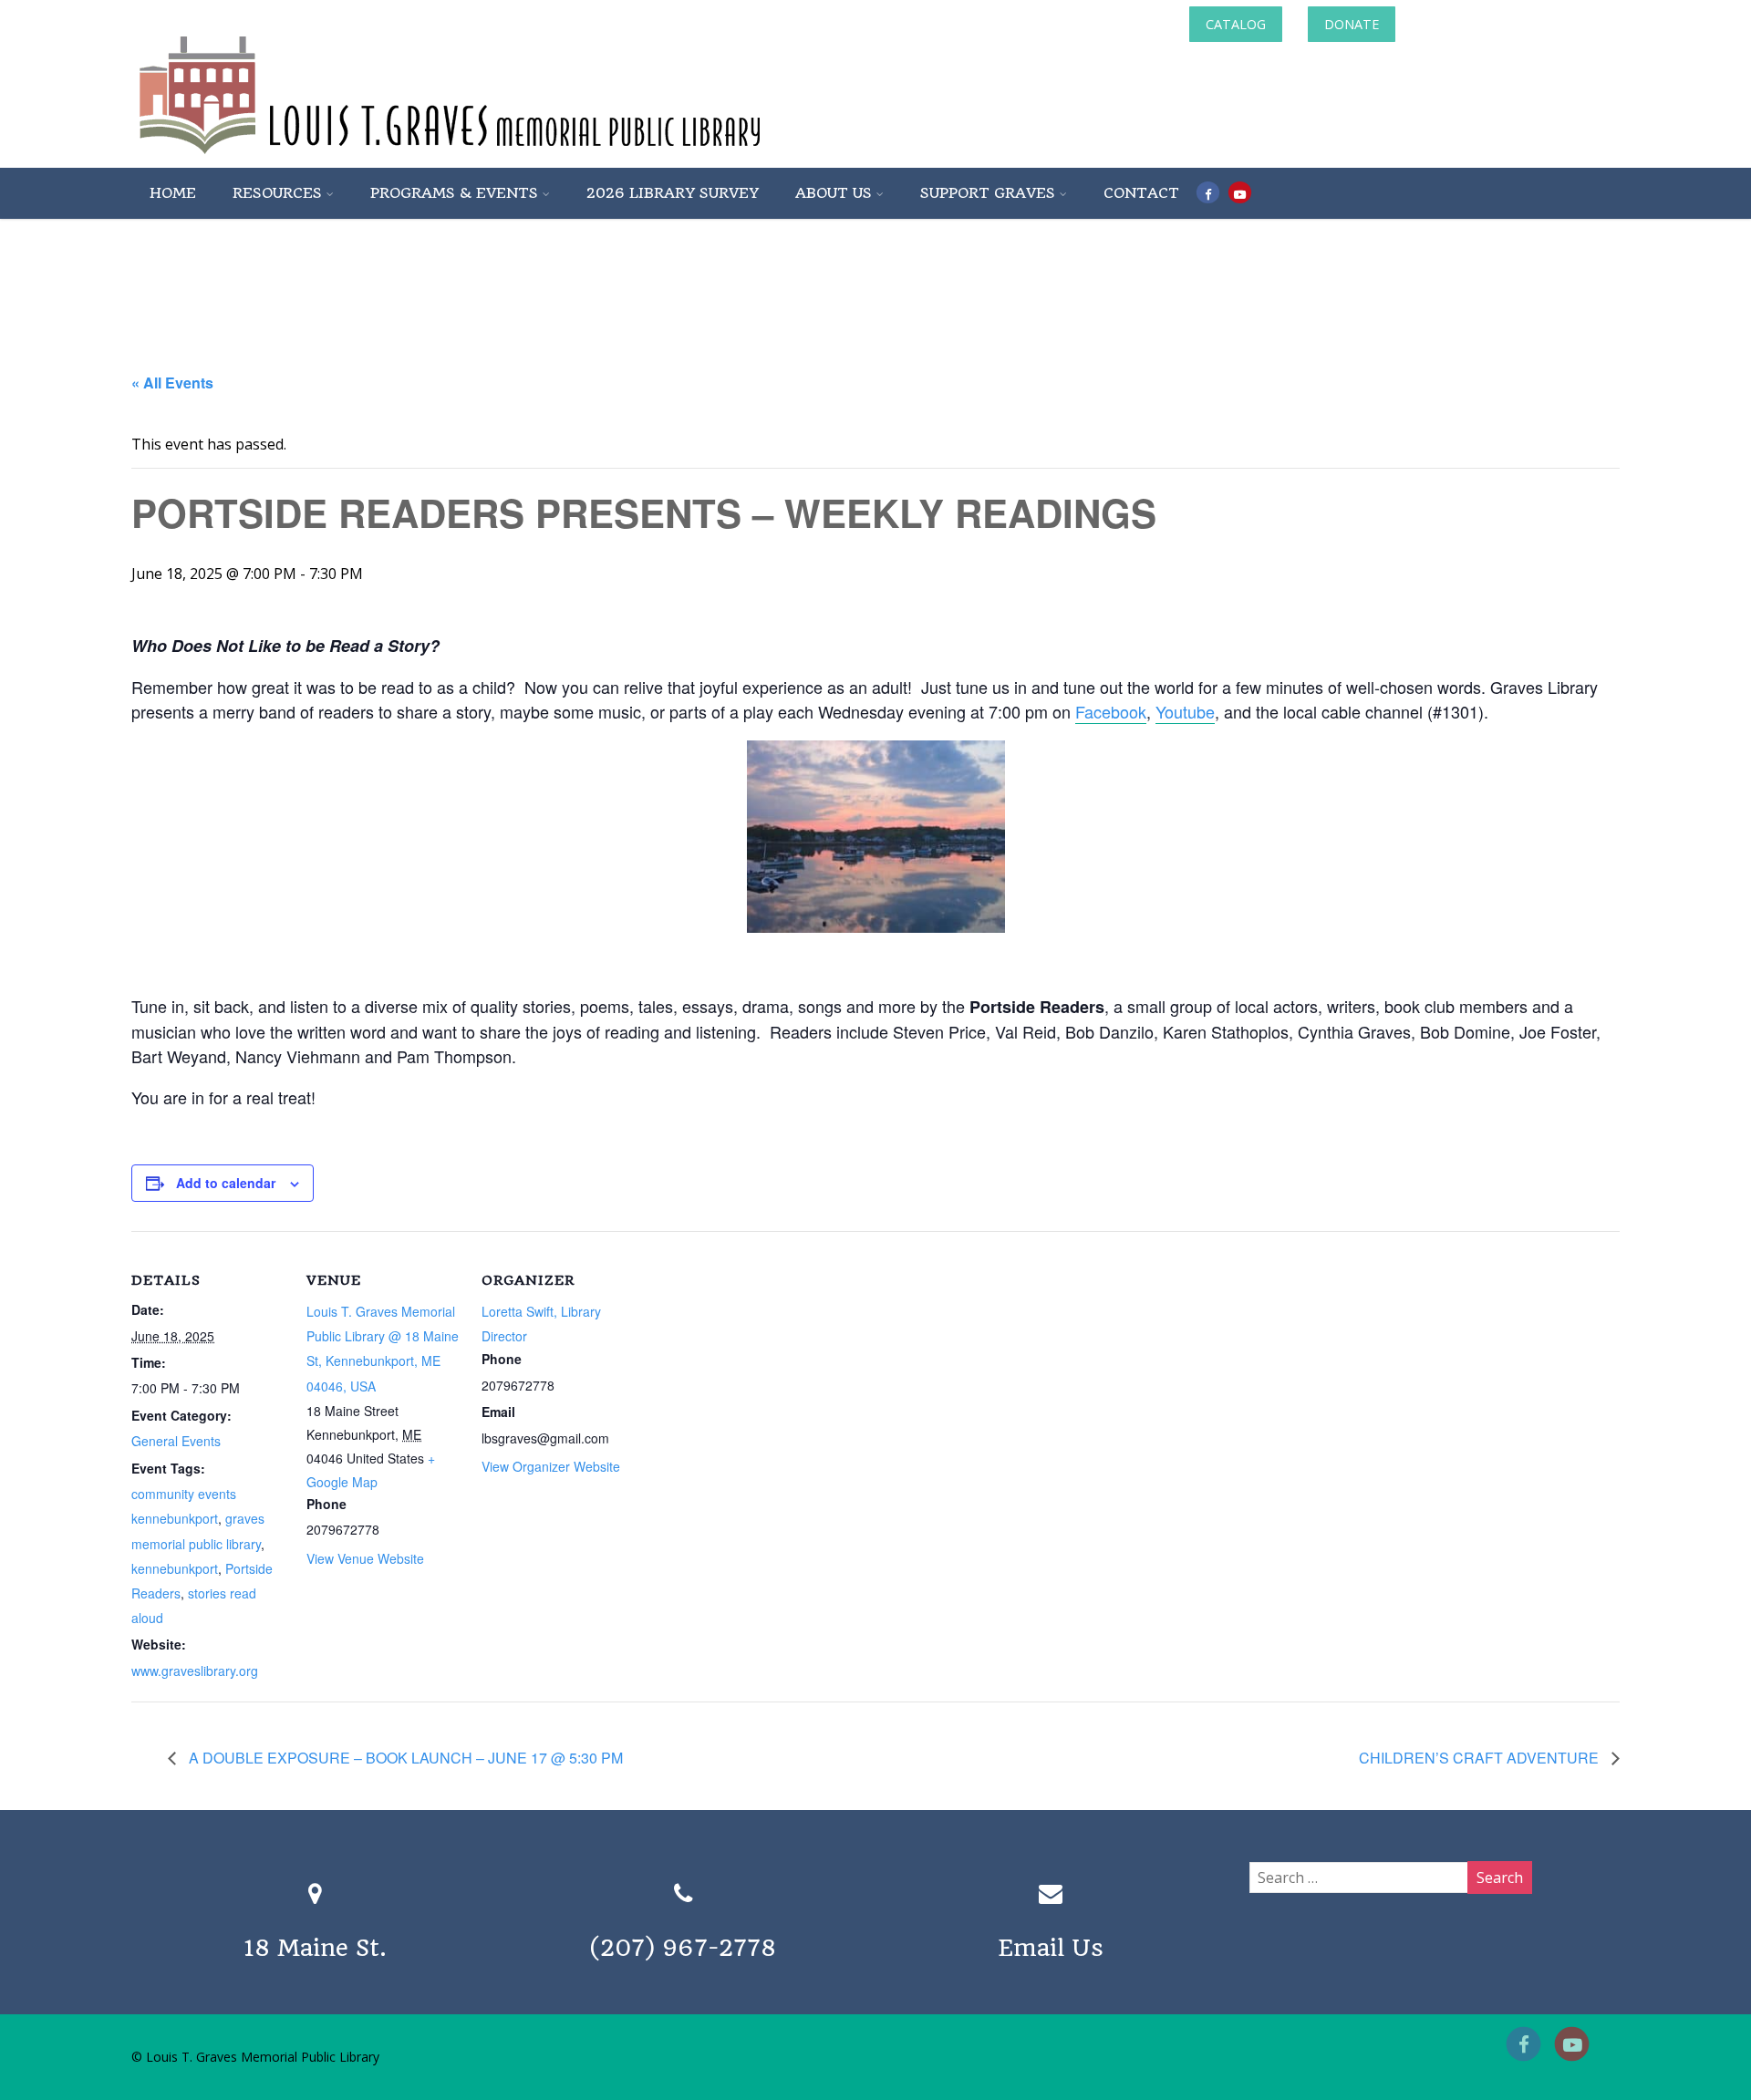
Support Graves (988, 193)
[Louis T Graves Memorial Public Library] (499, 158)
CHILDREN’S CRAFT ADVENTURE (1481, 1758)
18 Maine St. (315, 1948)
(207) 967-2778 (683, 1948)
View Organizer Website (551, 1466)
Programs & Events (454, 193)
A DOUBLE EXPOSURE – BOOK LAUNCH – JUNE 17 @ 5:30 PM (404, 1758)
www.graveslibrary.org (195, 1671)
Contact (1141, 193)
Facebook (1111, 711)
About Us (834, 193)
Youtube (1185, 711)
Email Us (1051, 1948)
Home (173, 193)
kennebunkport (175, 1568)
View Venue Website (365, 1558)
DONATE (1352, 24)
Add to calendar (226, 1183)
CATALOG (1236, 24)
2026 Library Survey (673, 193)
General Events (176, 1441)
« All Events (172, 383)
